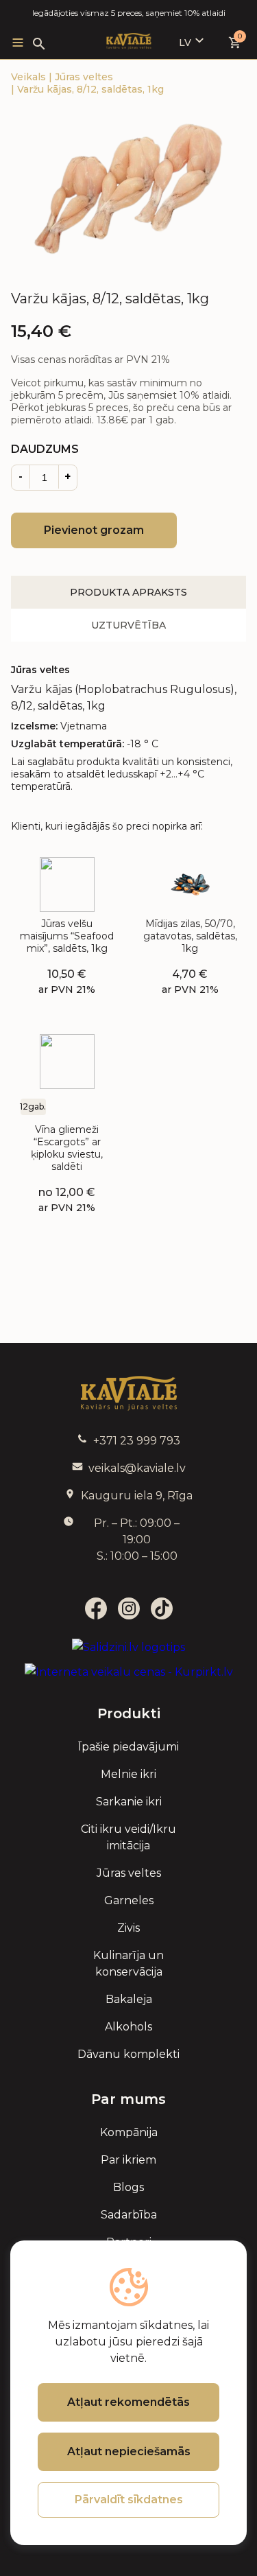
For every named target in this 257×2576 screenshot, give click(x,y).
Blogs (128, 2187)
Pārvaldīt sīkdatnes (129, 2499)
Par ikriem (128, 2160)
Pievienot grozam (94, 530)
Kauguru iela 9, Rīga (137, 1496)
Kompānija (129, 2132)
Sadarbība (129, 2215)
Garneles (129, 1900)
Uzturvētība (128, 625)
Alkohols (128, 2027)
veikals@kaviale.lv (137, 1468)
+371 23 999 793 (137, 1441)
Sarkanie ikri (129, 1802)
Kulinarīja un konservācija (128, 1964)
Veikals (30, 77)
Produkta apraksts (128, 592)
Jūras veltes (84, 77)
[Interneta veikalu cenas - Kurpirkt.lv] (129, 1672)
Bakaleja (129, 1999)
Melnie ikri (128, 1774)
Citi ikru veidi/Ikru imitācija (128, 1837)
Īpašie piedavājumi (128, 1747)
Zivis (128, 1928)
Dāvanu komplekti (128, 2054)
